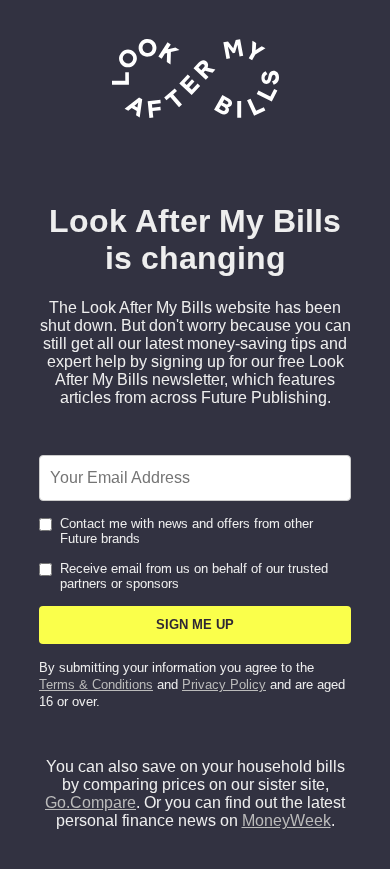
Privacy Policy (224, 684)
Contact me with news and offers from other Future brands (186, 531)
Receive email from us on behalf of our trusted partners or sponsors (194, 576)
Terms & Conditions (96, 684)
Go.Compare (90, 802)
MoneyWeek (286, 820)
